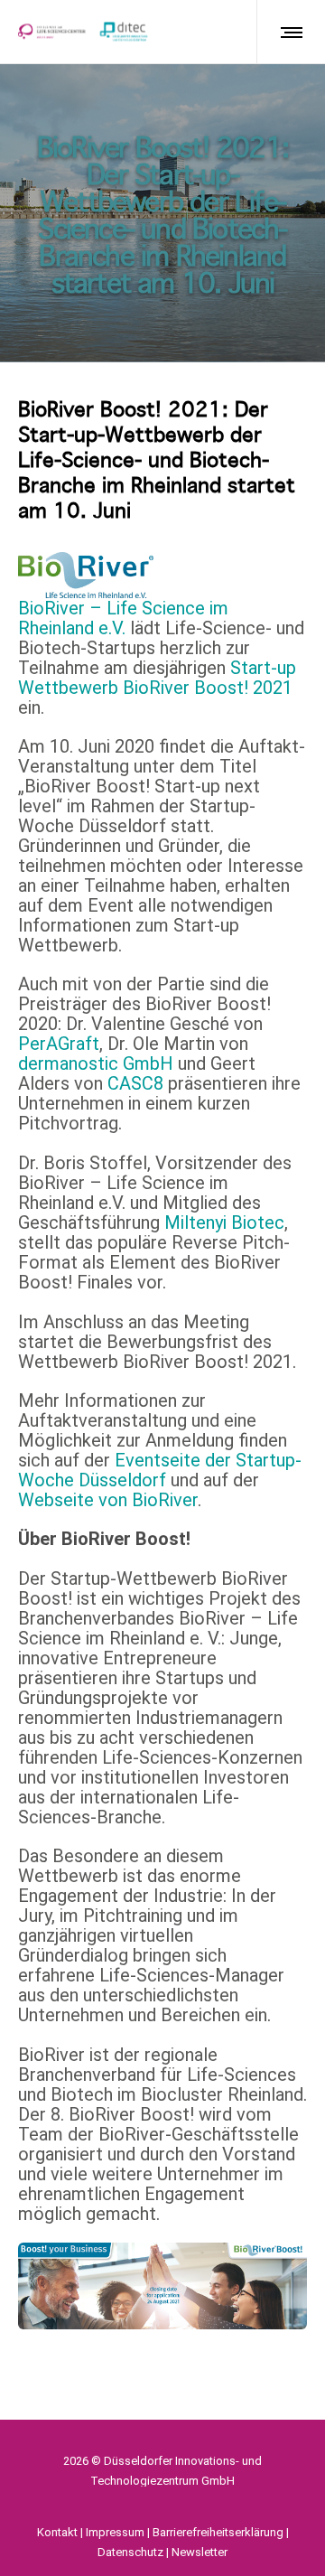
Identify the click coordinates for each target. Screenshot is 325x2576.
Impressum (115, 2532)
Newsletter (200, 2552)
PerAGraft (59, 1044)
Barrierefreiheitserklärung (218, 2532)
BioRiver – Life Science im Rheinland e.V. (123, 618)
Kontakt (57, 2532)
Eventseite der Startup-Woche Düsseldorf (160, 1470)
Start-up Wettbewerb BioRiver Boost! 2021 (157, 678)
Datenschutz (130, 2552)
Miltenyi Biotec (224, 1222)
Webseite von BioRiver (108, 1500)
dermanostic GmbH (96, 1063)
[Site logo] (83, 32)
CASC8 (135, 1083)
